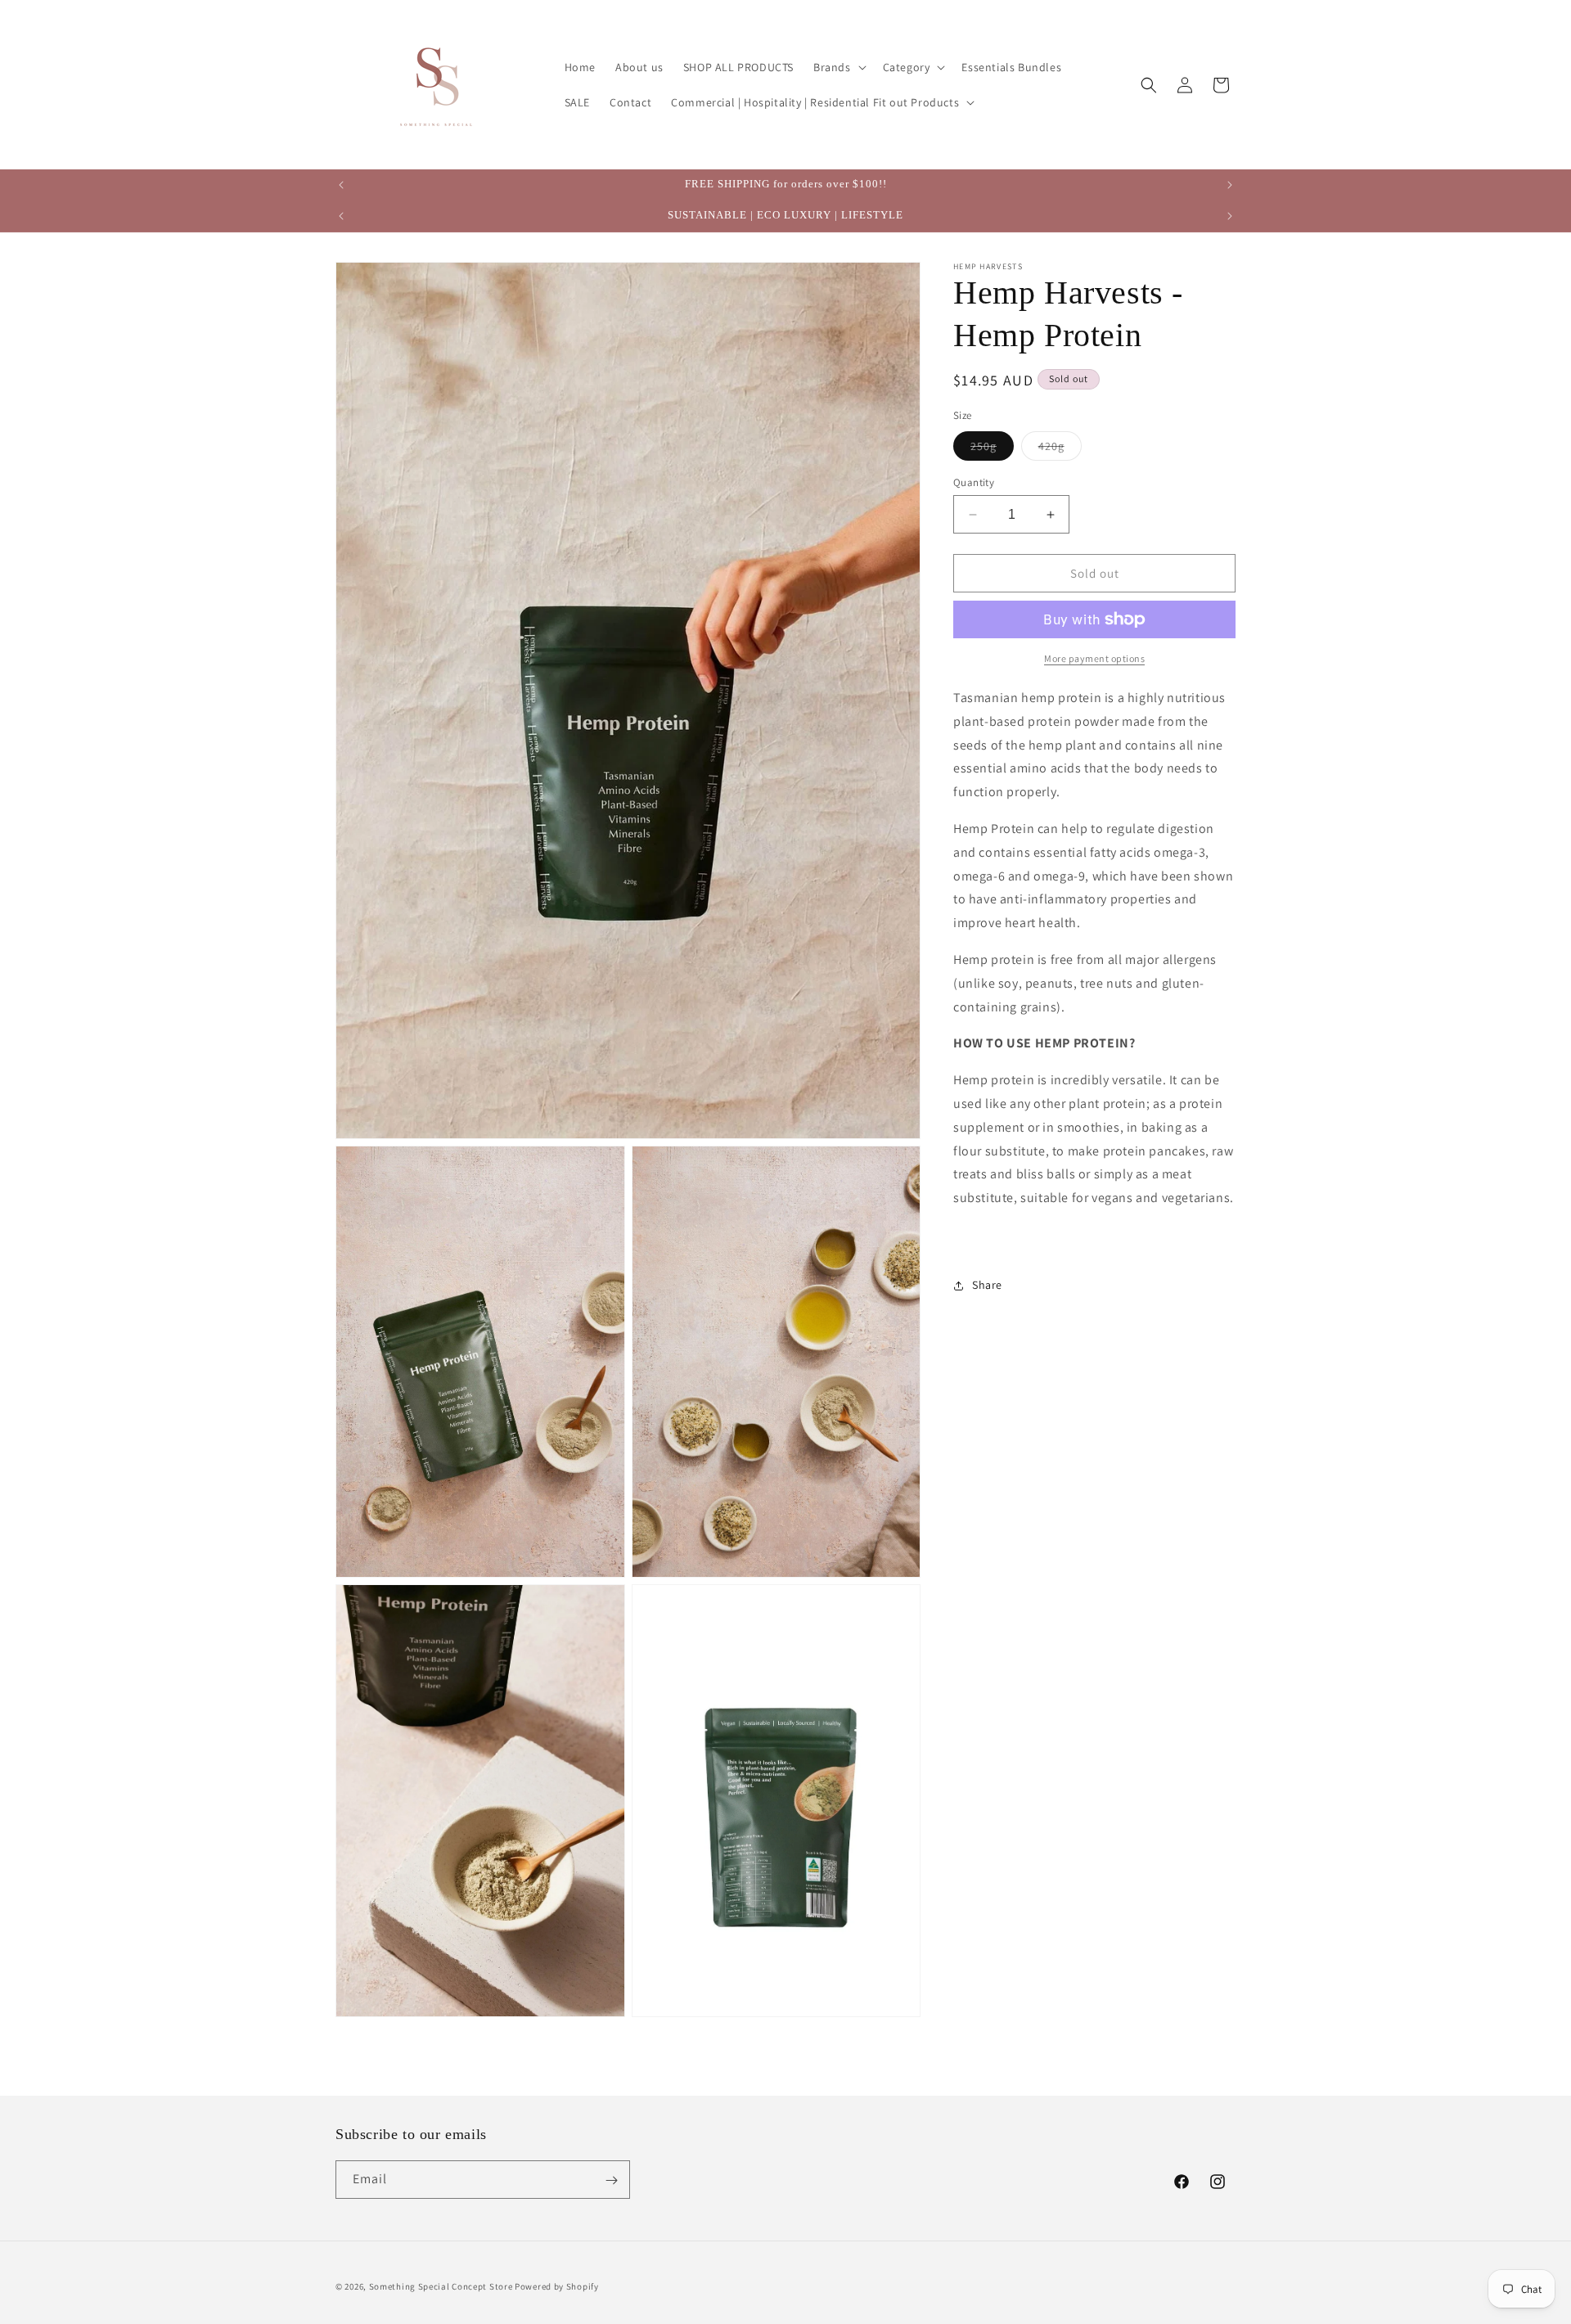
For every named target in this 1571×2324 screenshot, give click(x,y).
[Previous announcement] (341, 185)
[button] (838, 67)
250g (992, 449)
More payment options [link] (1094, 658)
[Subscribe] (611, 2180)
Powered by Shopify (557, 2286)
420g (1060, 449)
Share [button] (987, 1285)
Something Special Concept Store (441, 2286)
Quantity (974, 482)
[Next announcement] (1230, 185)
